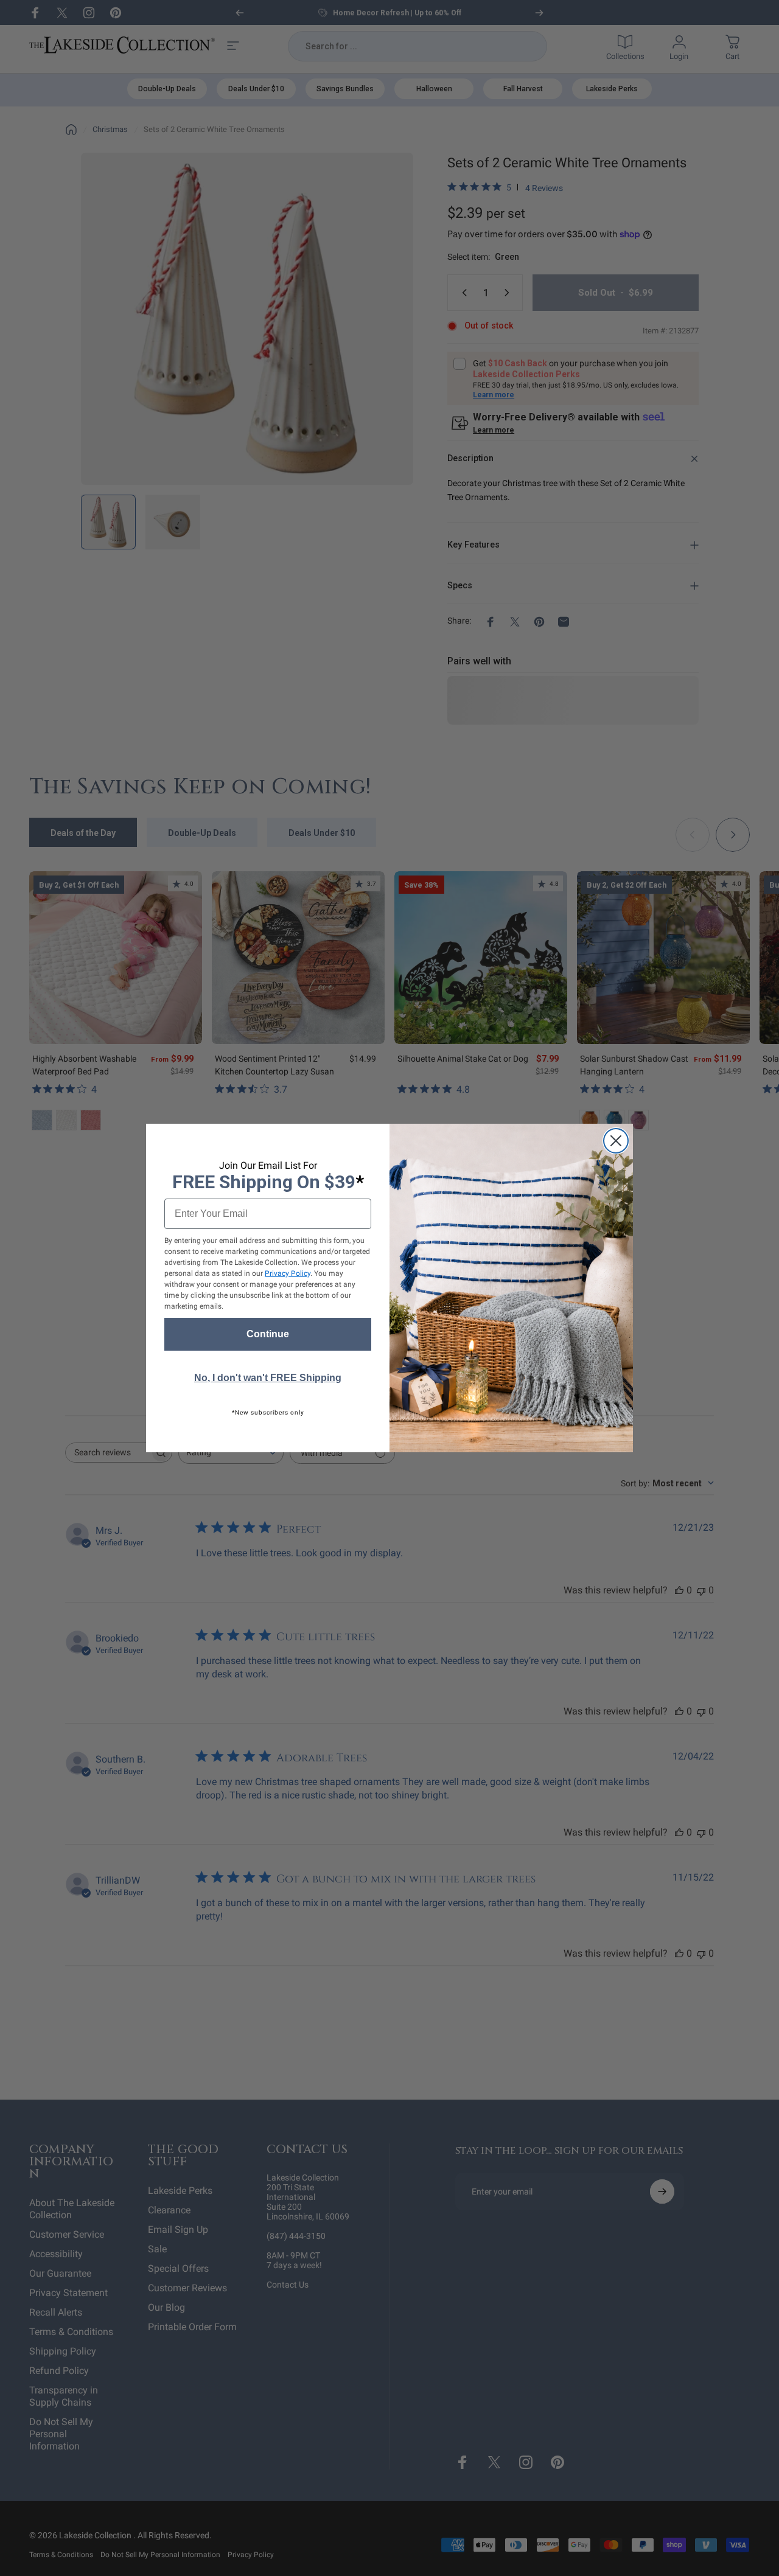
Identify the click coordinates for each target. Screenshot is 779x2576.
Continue (268, 1334)
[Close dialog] (616, 1141)
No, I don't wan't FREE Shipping (268, 1378)
